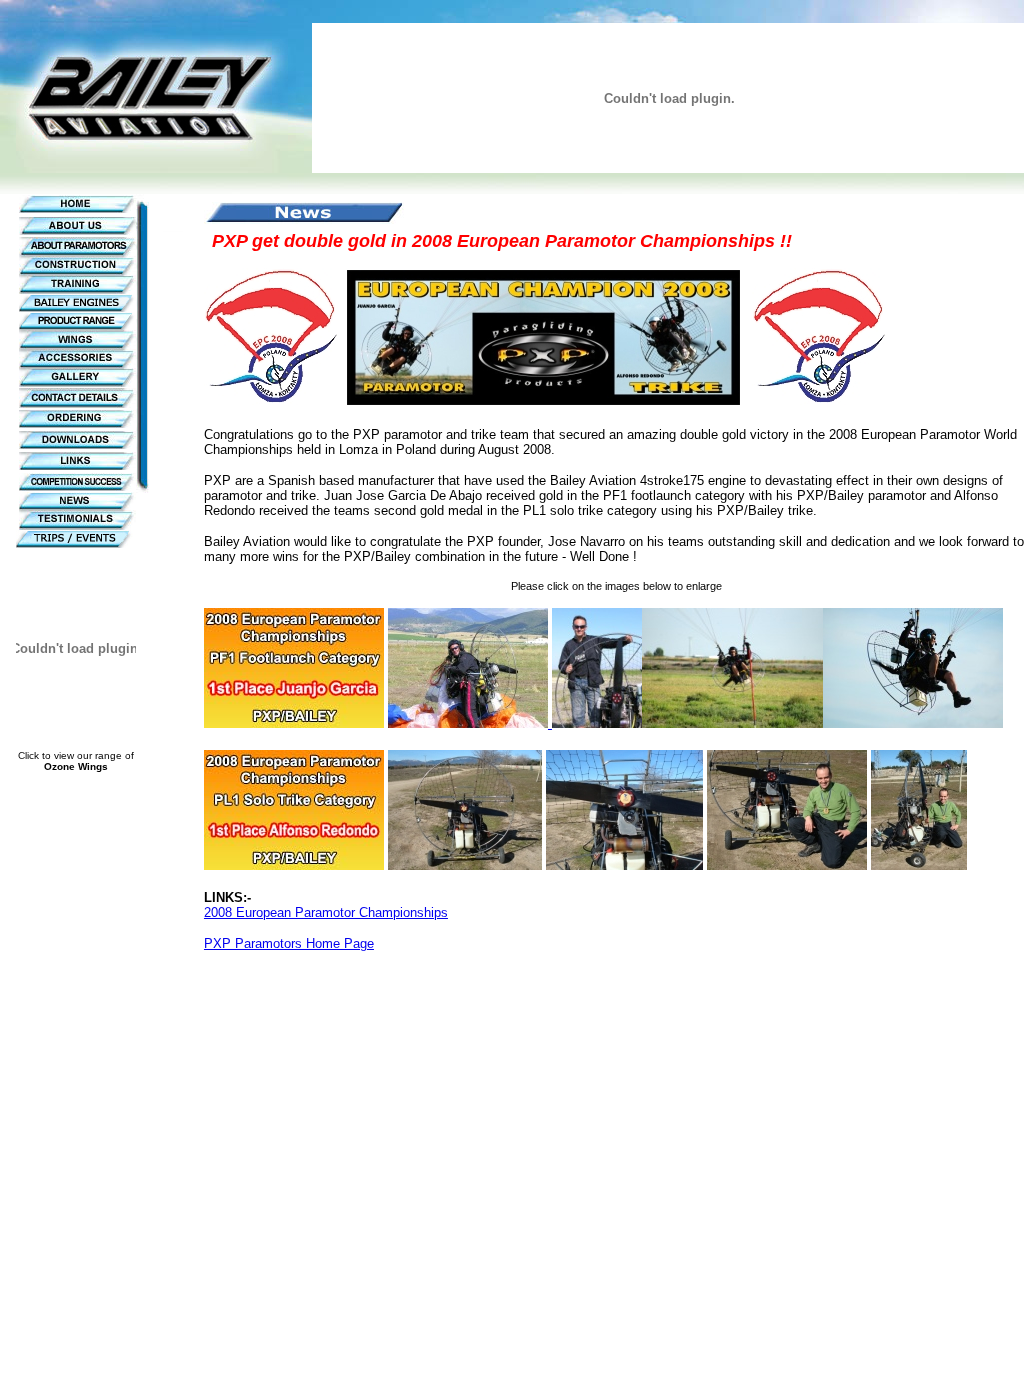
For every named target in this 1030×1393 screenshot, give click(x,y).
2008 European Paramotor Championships (326, 912)
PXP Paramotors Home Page (289, 943)
